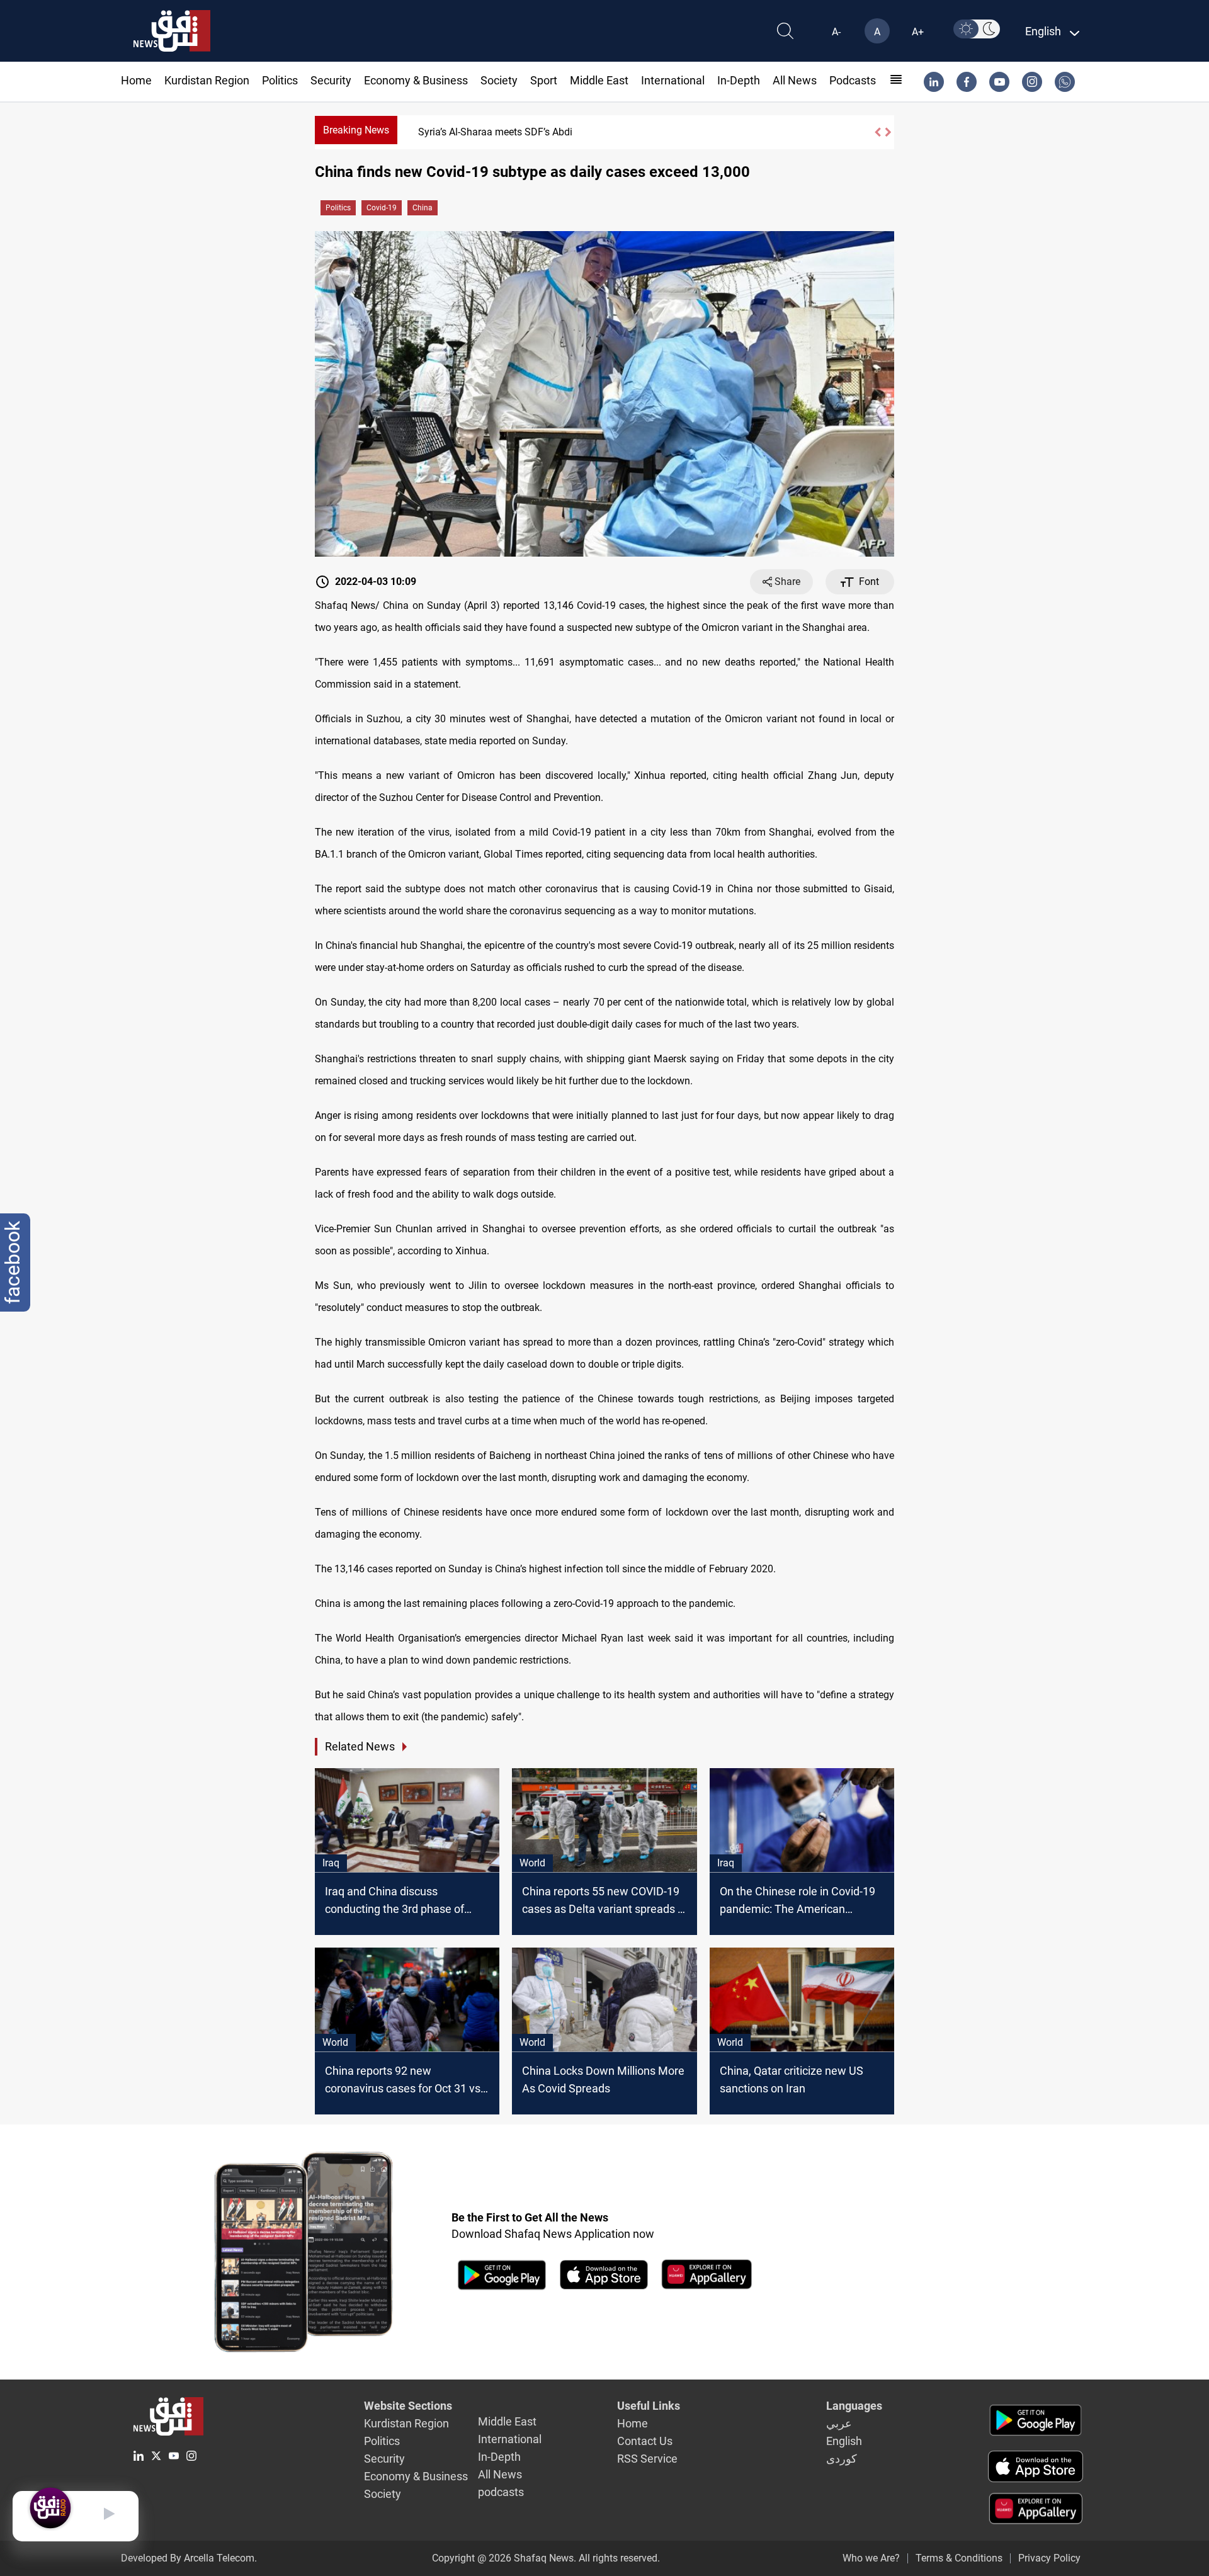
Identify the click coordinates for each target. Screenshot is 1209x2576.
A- (836, 32)
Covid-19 (382, 208)
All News (795, 80)
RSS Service (647, 2459)
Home (136, 80)
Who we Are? (871, 2558)
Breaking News (356, 130)
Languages (854, 2406)
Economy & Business (416, 80)
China (423, 208)
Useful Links (649, 2406)
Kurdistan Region (207, 80)
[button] (877, 132)
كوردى (842, 2459)
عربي (839, 2423)
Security (331, 80)
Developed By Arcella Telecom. (189, 2558)
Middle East (599, 80)
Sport (544, 80)
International (673, 80)
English (844, 2441)
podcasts (853, 80)
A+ (918, 32)
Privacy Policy (1049, 2558)
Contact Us (645, 2441)
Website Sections (408, 2406)
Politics (280, 80)
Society (499, 80)
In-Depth (739, 80)
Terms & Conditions (959, 2558)
